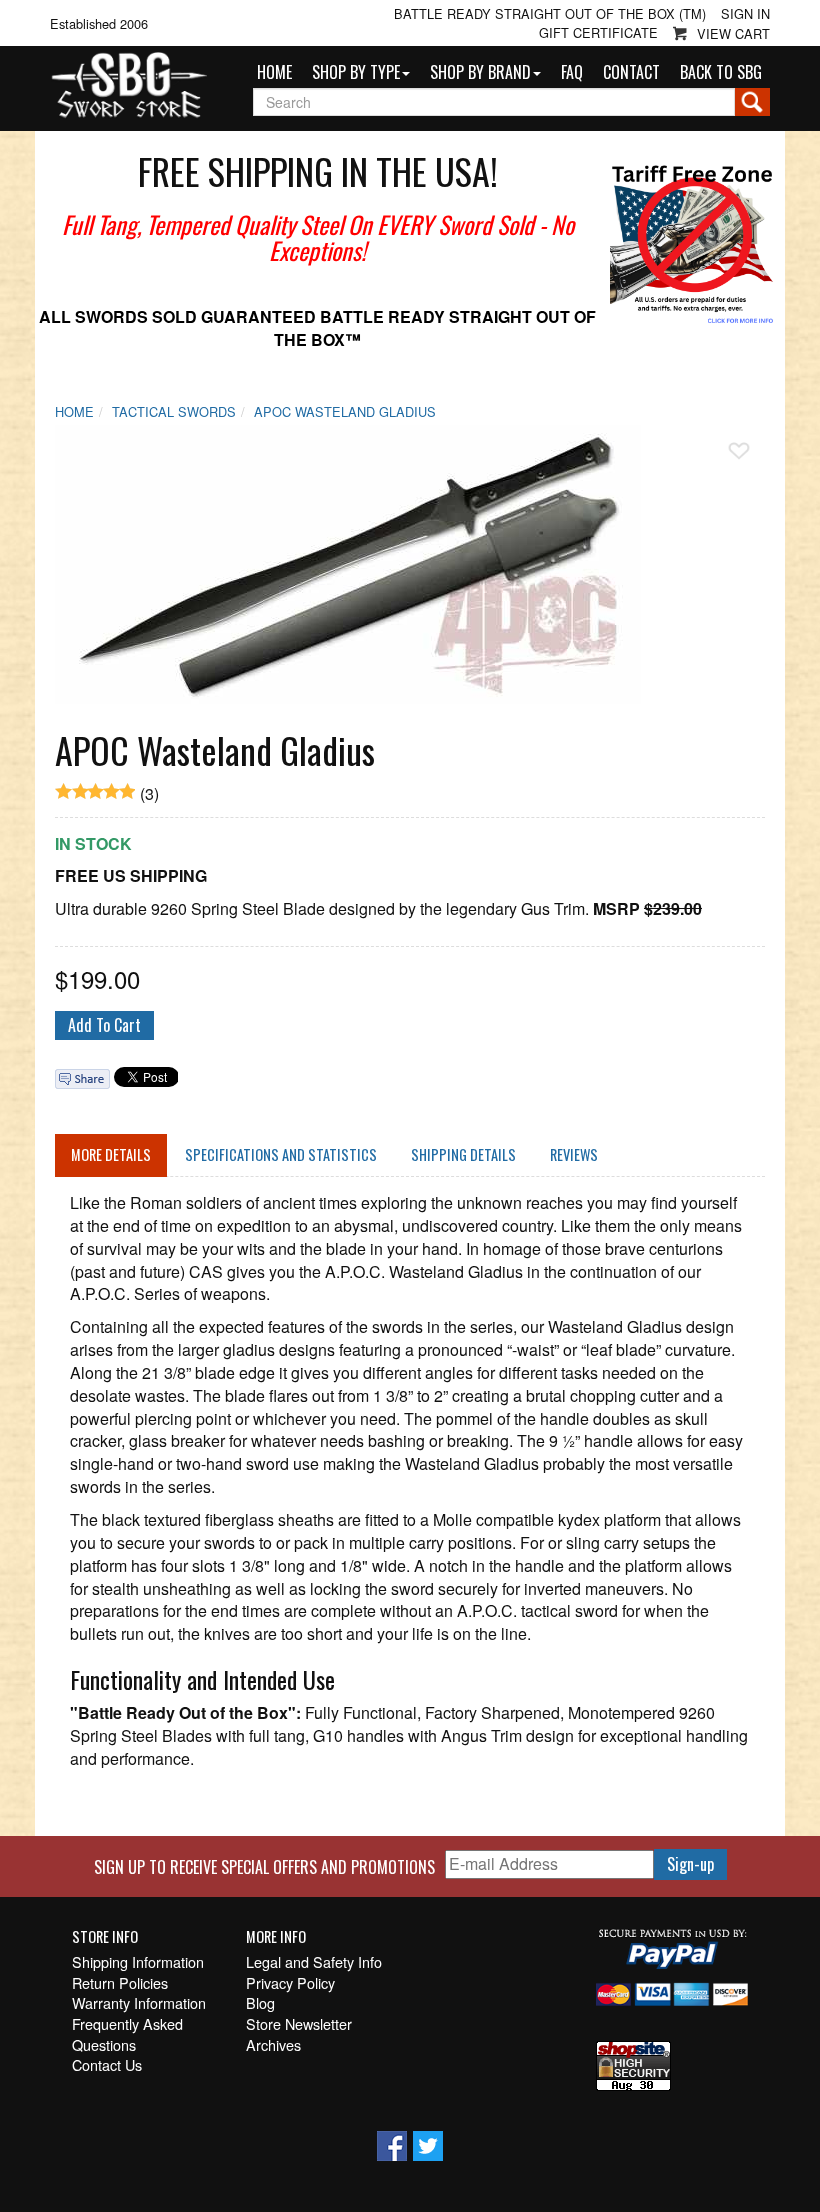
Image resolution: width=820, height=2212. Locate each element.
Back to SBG (721, 72)
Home (274, 72)
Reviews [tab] (574, 1154)
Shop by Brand (480, 72)
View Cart (733, 33)
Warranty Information (139, 2003)
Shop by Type (356, 72)
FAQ (572, 72)
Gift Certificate (598, 33)
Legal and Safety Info (314, 1962)
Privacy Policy (290, 1983)
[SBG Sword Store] (128, 86)
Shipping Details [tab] (463, 1154)
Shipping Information (138, 1962)
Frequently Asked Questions (127, 2034)
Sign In (745, 13)
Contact (631, 72)
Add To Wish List (739, 451)
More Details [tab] (111, 1154)
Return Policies (120, 1983)
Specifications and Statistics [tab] (281, 1154)
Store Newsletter (299, 2024)
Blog (260, 2003)
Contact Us (107, 2065)
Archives (273, 2045)
